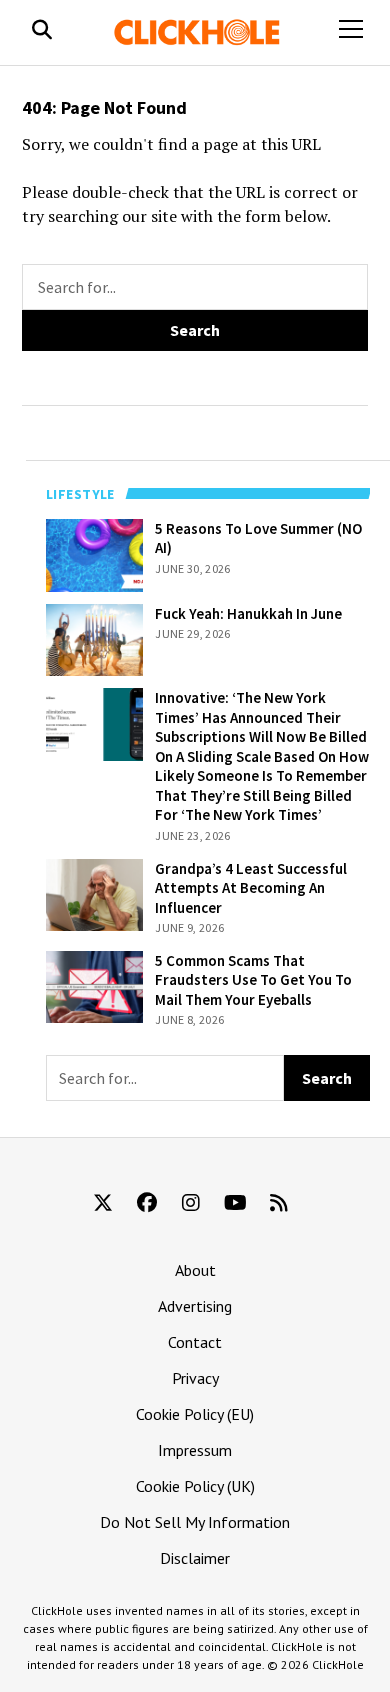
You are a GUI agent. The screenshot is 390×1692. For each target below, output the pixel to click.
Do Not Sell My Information (195, 1522)
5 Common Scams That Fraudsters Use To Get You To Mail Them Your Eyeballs (84, 1019)
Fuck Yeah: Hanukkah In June (86, 633)
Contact (195, 1342)
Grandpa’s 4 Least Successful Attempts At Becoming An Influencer (88, 917)
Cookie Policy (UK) (195, 1486)
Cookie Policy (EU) (195, 1414)
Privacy (195, 1378)
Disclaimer (195, 1558)
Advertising (195, 1306)
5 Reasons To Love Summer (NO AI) (90, 548)
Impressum (195, 1450)
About (195, 1270)
